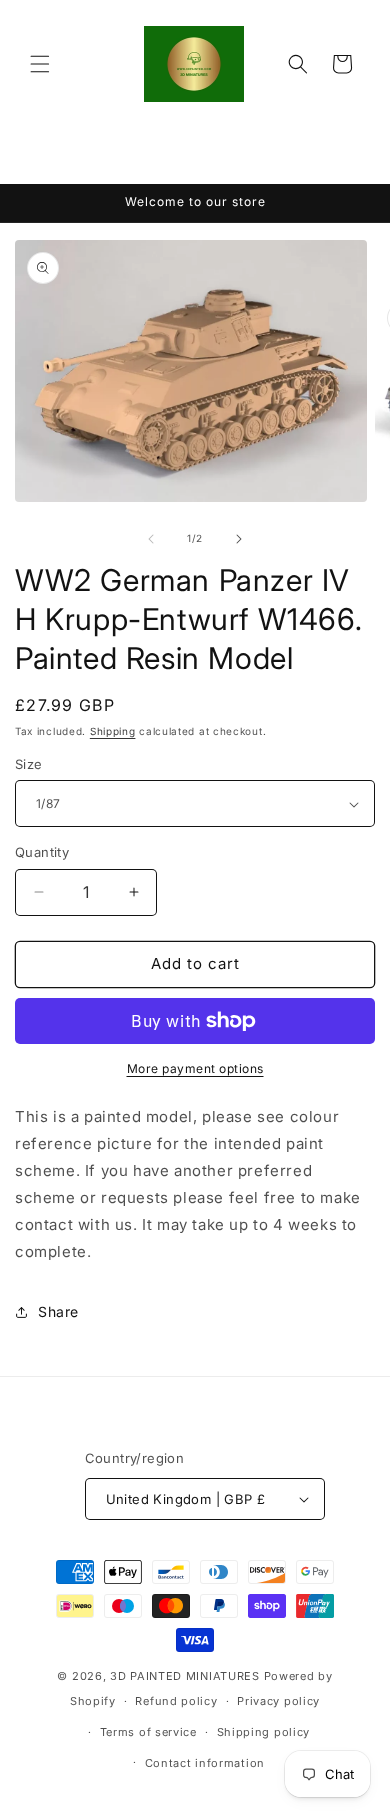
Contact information (205, 1763)
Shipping (113, 731)
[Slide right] (239, 539)
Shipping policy (264, 1732)
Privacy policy (278, 1701)
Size (29, 764)
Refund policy (176, 1701)
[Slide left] (151, 539)
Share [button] (58, 1311)
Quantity (42, 852)
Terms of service (148, 1732)
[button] (40, 64)
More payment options (195, 1068)
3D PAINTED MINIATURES (185, 1676)
